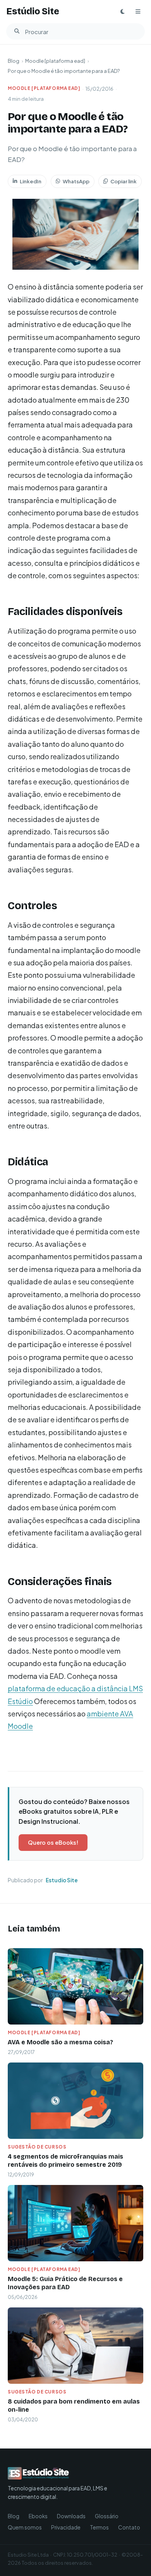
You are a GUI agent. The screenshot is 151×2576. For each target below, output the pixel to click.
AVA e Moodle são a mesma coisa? (60, 2042)
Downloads (71, 2516)
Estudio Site (62, 1880)
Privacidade (66, 2527)
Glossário (107, 2516)
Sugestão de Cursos (37, 2147)
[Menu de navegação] (138, 12)
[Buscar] (17, 31)
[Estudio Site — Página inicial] (62, 2473)
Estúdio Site (33, 11)
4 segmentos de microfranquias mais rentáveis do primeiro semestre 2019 (65, 2161)
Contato (129, 2527)
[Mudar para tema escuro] (122, 12)
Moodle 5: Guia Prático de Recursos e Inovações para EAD (65, 2283)
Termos (99, 2527)
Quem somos (25, 2527)
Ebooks (38, 2516)
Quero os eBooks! (53, 1842)
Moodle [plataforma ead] (55, 61)
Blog (14, 61)
